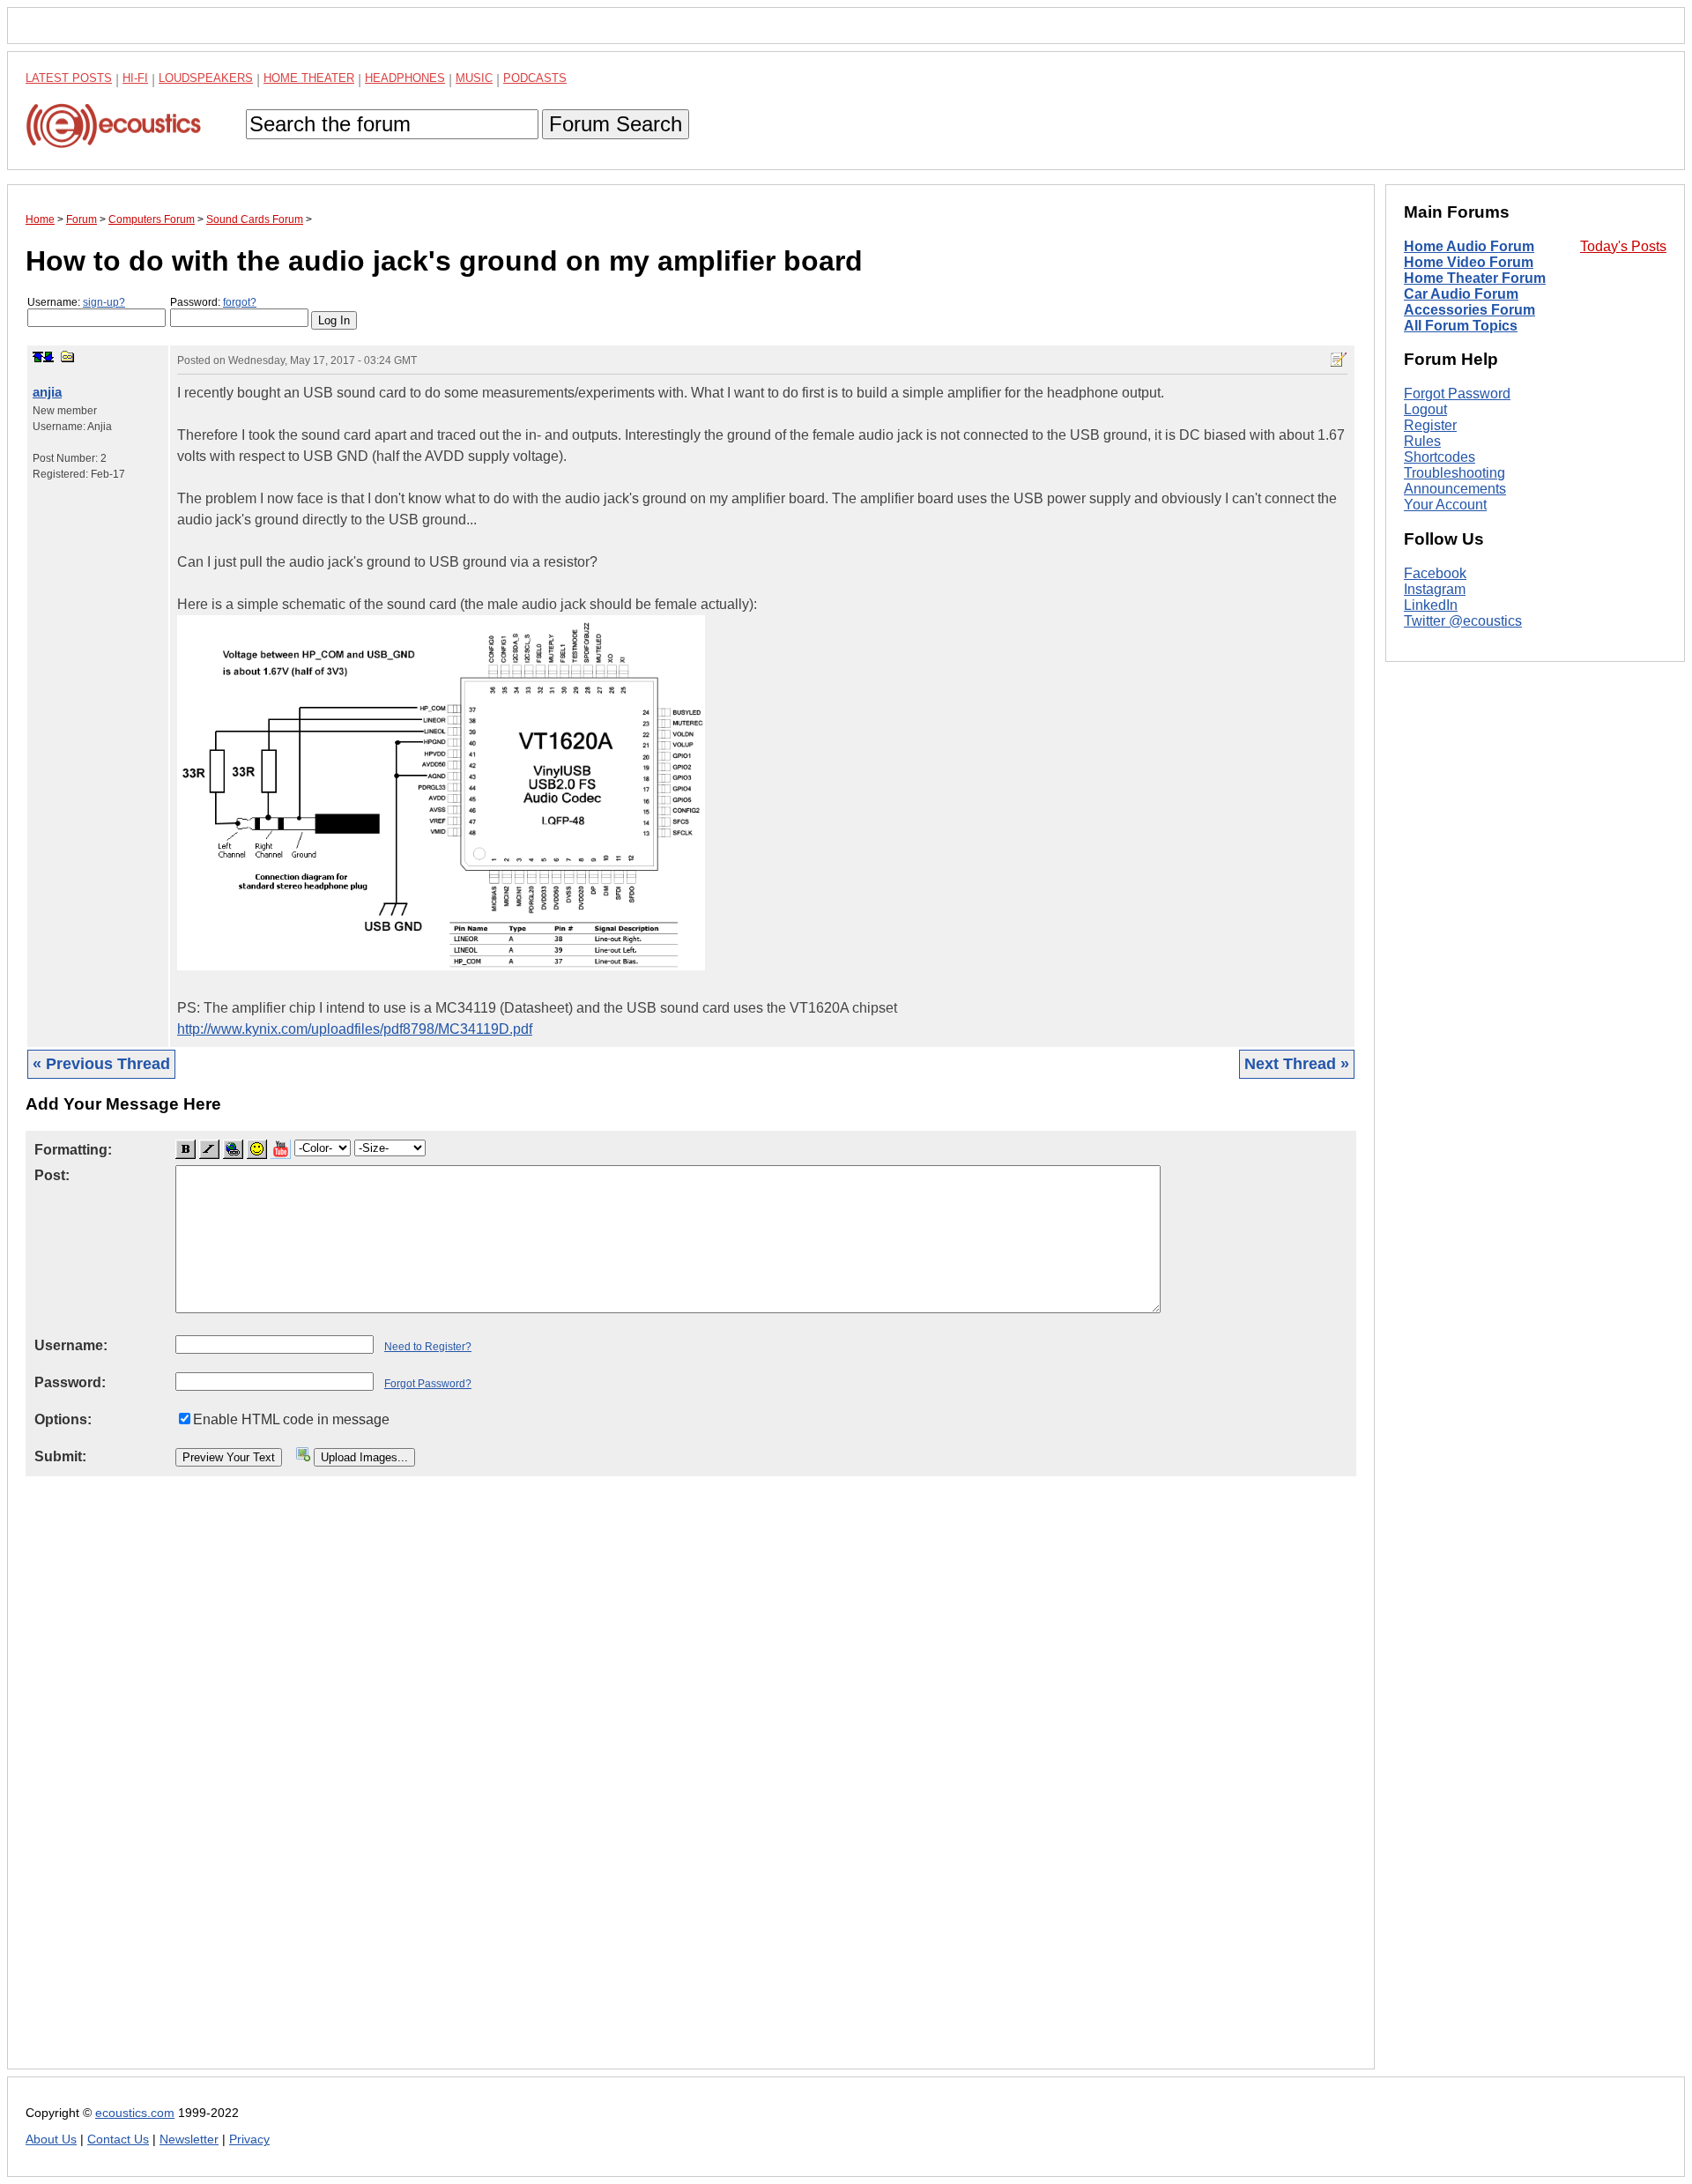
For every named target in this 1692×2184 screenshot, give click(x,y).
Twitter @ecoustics (1463, 621)
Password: (213, 302)
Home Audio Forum (1469, 246)
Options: (63, 1419)
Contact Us (118, 2139)
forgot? (240, 302)
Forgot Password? (428, 1384)
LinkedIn (1431, 605)
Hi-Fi (135, 78)
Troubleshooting (1455, 473)
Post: (52, 1175)
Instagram (1435, 589)
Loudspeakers (206, 78)
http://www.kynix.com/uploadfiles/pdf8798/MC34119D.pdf (355, 1029)
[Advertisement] (554, 1787)
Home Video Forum (1469, 262)
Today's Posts (1623, 246)
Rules (1422, 441)
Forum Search (616, 124)
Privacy (249, 2139)
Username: (76, 302)
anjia (47, 392)
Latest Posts (69, 78)
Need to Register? (428, 1347)
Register (1430, 425)
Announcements (1455, 489)
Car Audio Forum (1461, 294)
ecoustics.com (135, 2113)
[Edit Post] (1339, 360)
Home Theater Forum (1475, 278)
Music (474, 78)
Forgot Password (1457, 394)
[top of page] (38, 357)
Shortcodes (1440, 457)
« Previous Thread (101, 1064)
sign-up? (104, 302)
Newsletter (189, 2139)
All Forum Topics (1461, 326)
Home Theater (309, 78)
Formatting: (73, 1150)
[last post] (48, 357)
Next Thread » (1297, 1064)
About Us (51, 2139)
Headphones (405, 78)
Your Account (1445, 505)
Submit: (60, 1456)
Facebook (1435, 573)
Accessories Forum (1469, 310)
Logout (1425, 409)
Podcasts (535, 78)
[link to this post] (68, 357)
